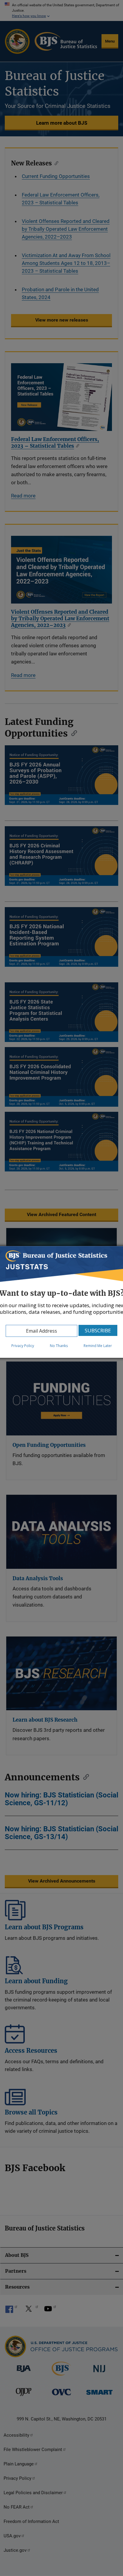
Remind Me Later (98, 1346)
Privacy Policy (23, 1346)
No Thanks (59, 1346)
